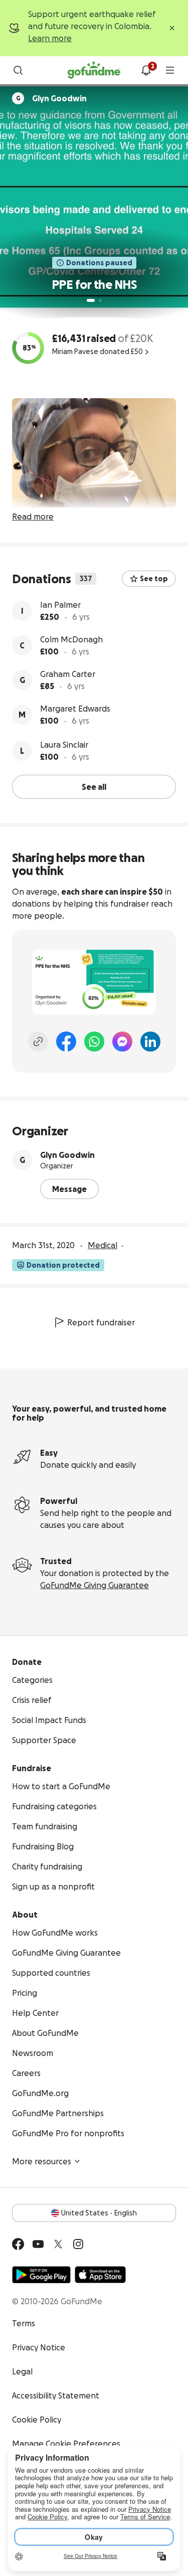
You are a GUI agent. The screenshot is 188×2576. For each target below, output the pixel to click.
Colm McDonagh (71, 639)
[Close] (172, 28)
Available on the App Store (100, 2275)
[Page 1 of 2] (91, 300)
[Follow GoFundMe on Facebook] (18, 2244)
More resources (42, 2161)
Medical (103, 1245)
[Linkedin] (150, 1042)
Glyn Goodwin (67, 1155)
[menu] (170, 70)
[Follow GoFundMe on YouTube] (38, 2244)
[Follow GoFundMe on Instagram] (78, 2244)
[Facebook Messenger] (122, 1042)
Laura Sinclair (64, 745)
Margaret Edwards (75, 709)
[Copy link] (38, 1042)
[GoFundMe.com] (94, 70)
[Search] (18, 70)
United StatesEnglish (99, 2213)
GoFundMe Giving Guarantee (95, 1585)
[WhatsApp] (94, 1042)
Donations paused (99, 263)
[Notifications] (146, 70)
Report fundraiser (101, 1322)
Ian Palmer (60, 605)
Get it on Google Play (41, 2275)
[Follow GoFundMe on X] (58, 2244)
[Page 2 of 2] (100, 300)
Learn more (50, 38)
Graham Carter (68, 674)
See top (154, 579)
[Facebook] (66, 1042)
